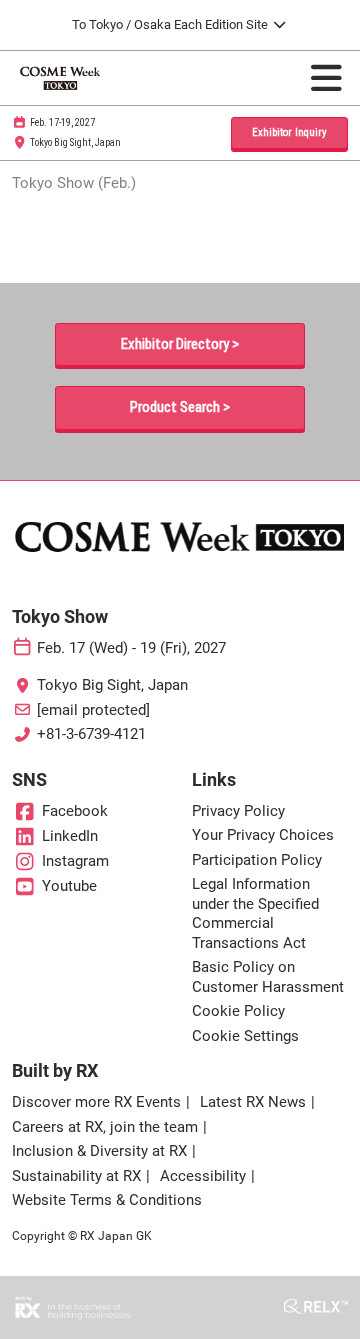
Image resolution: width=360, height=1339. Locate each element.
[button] (289, 133)
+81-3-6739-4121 (91, 734)
